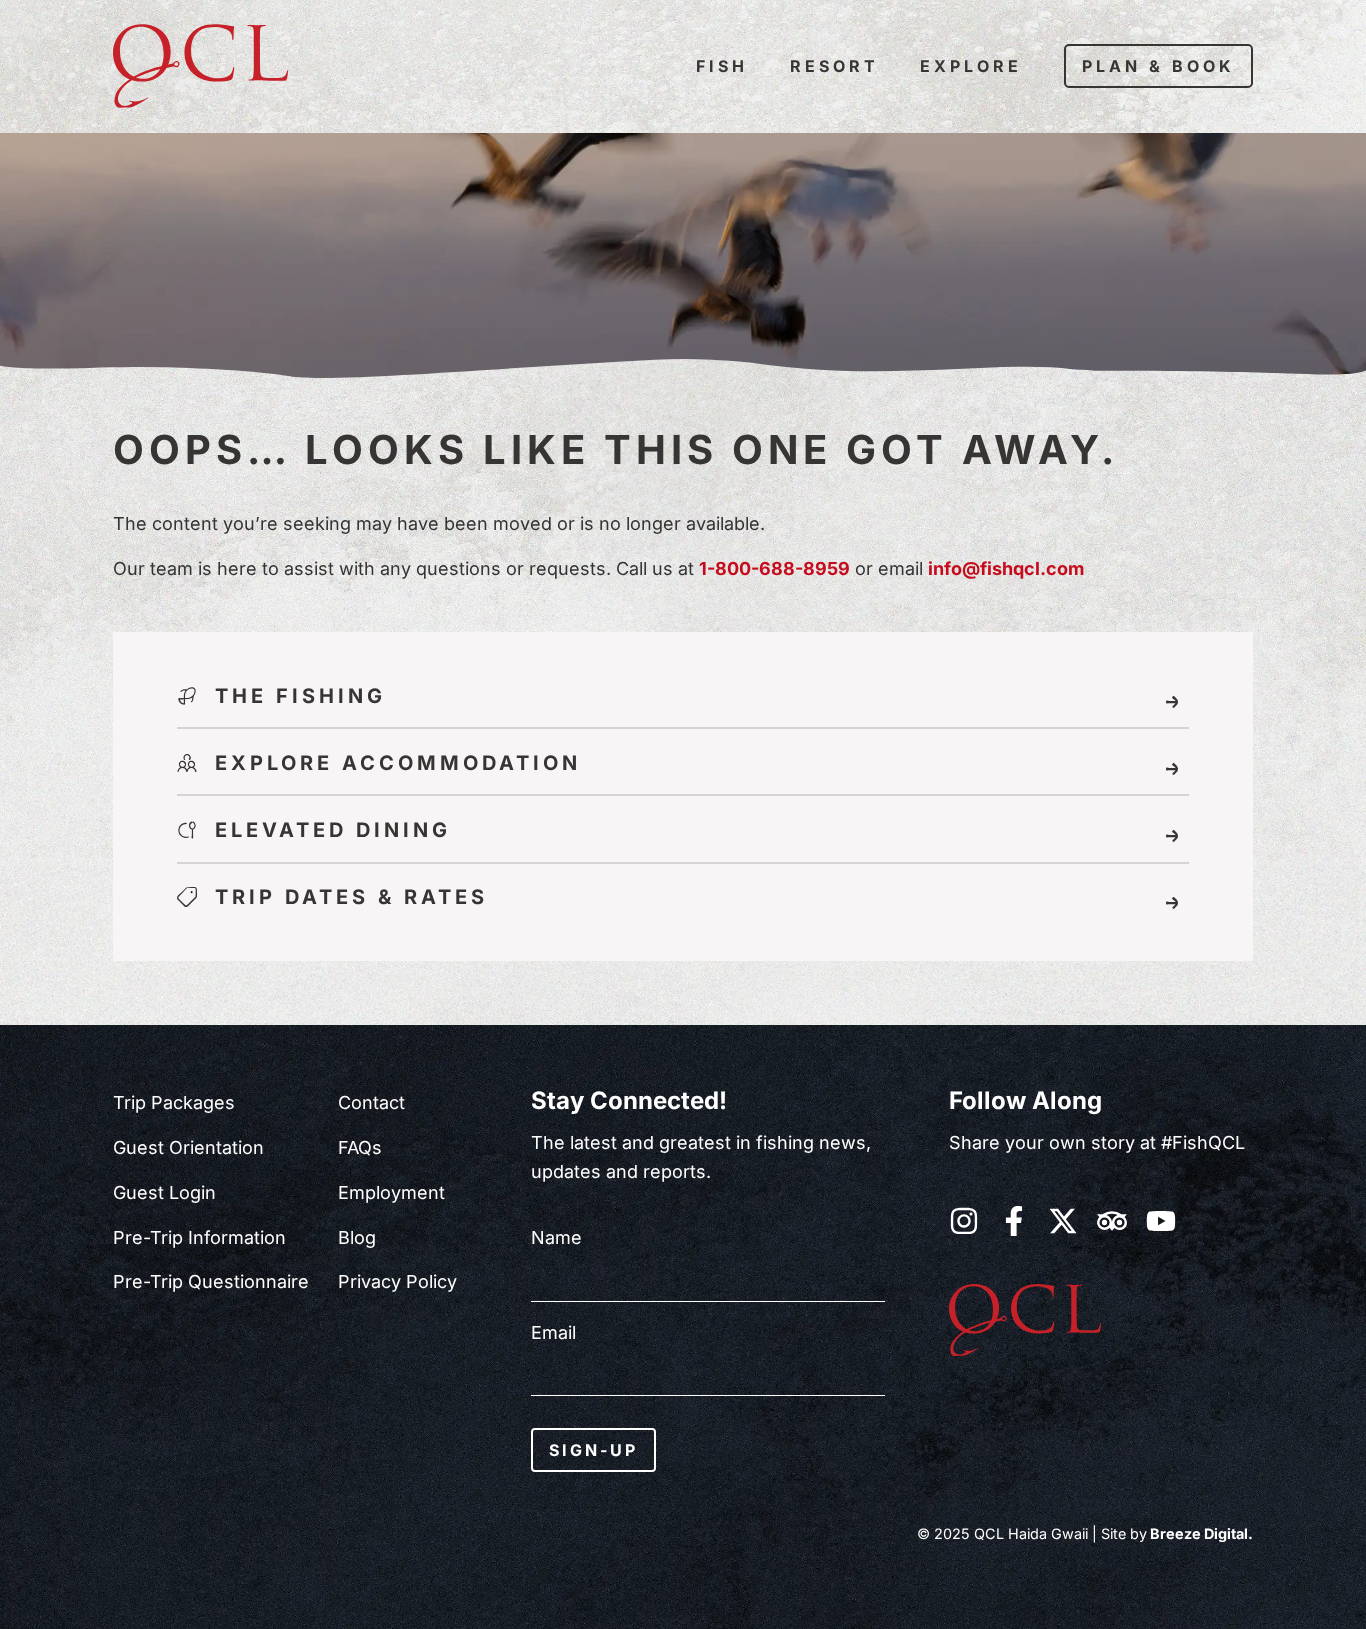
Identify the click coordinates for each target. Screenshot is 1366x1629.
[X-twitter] (1063, 1221)
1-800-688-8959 (774, 568)
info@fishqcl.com (1006, 568)
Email (553, 1333)
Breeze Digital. (1200, 1533)
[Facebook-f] (1014, 1221)
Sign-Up (593, 1450)
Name (556, 1238)
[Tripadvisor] (1112, 1221)
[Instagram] (964, 1221)
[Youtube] (1161, 1221)
